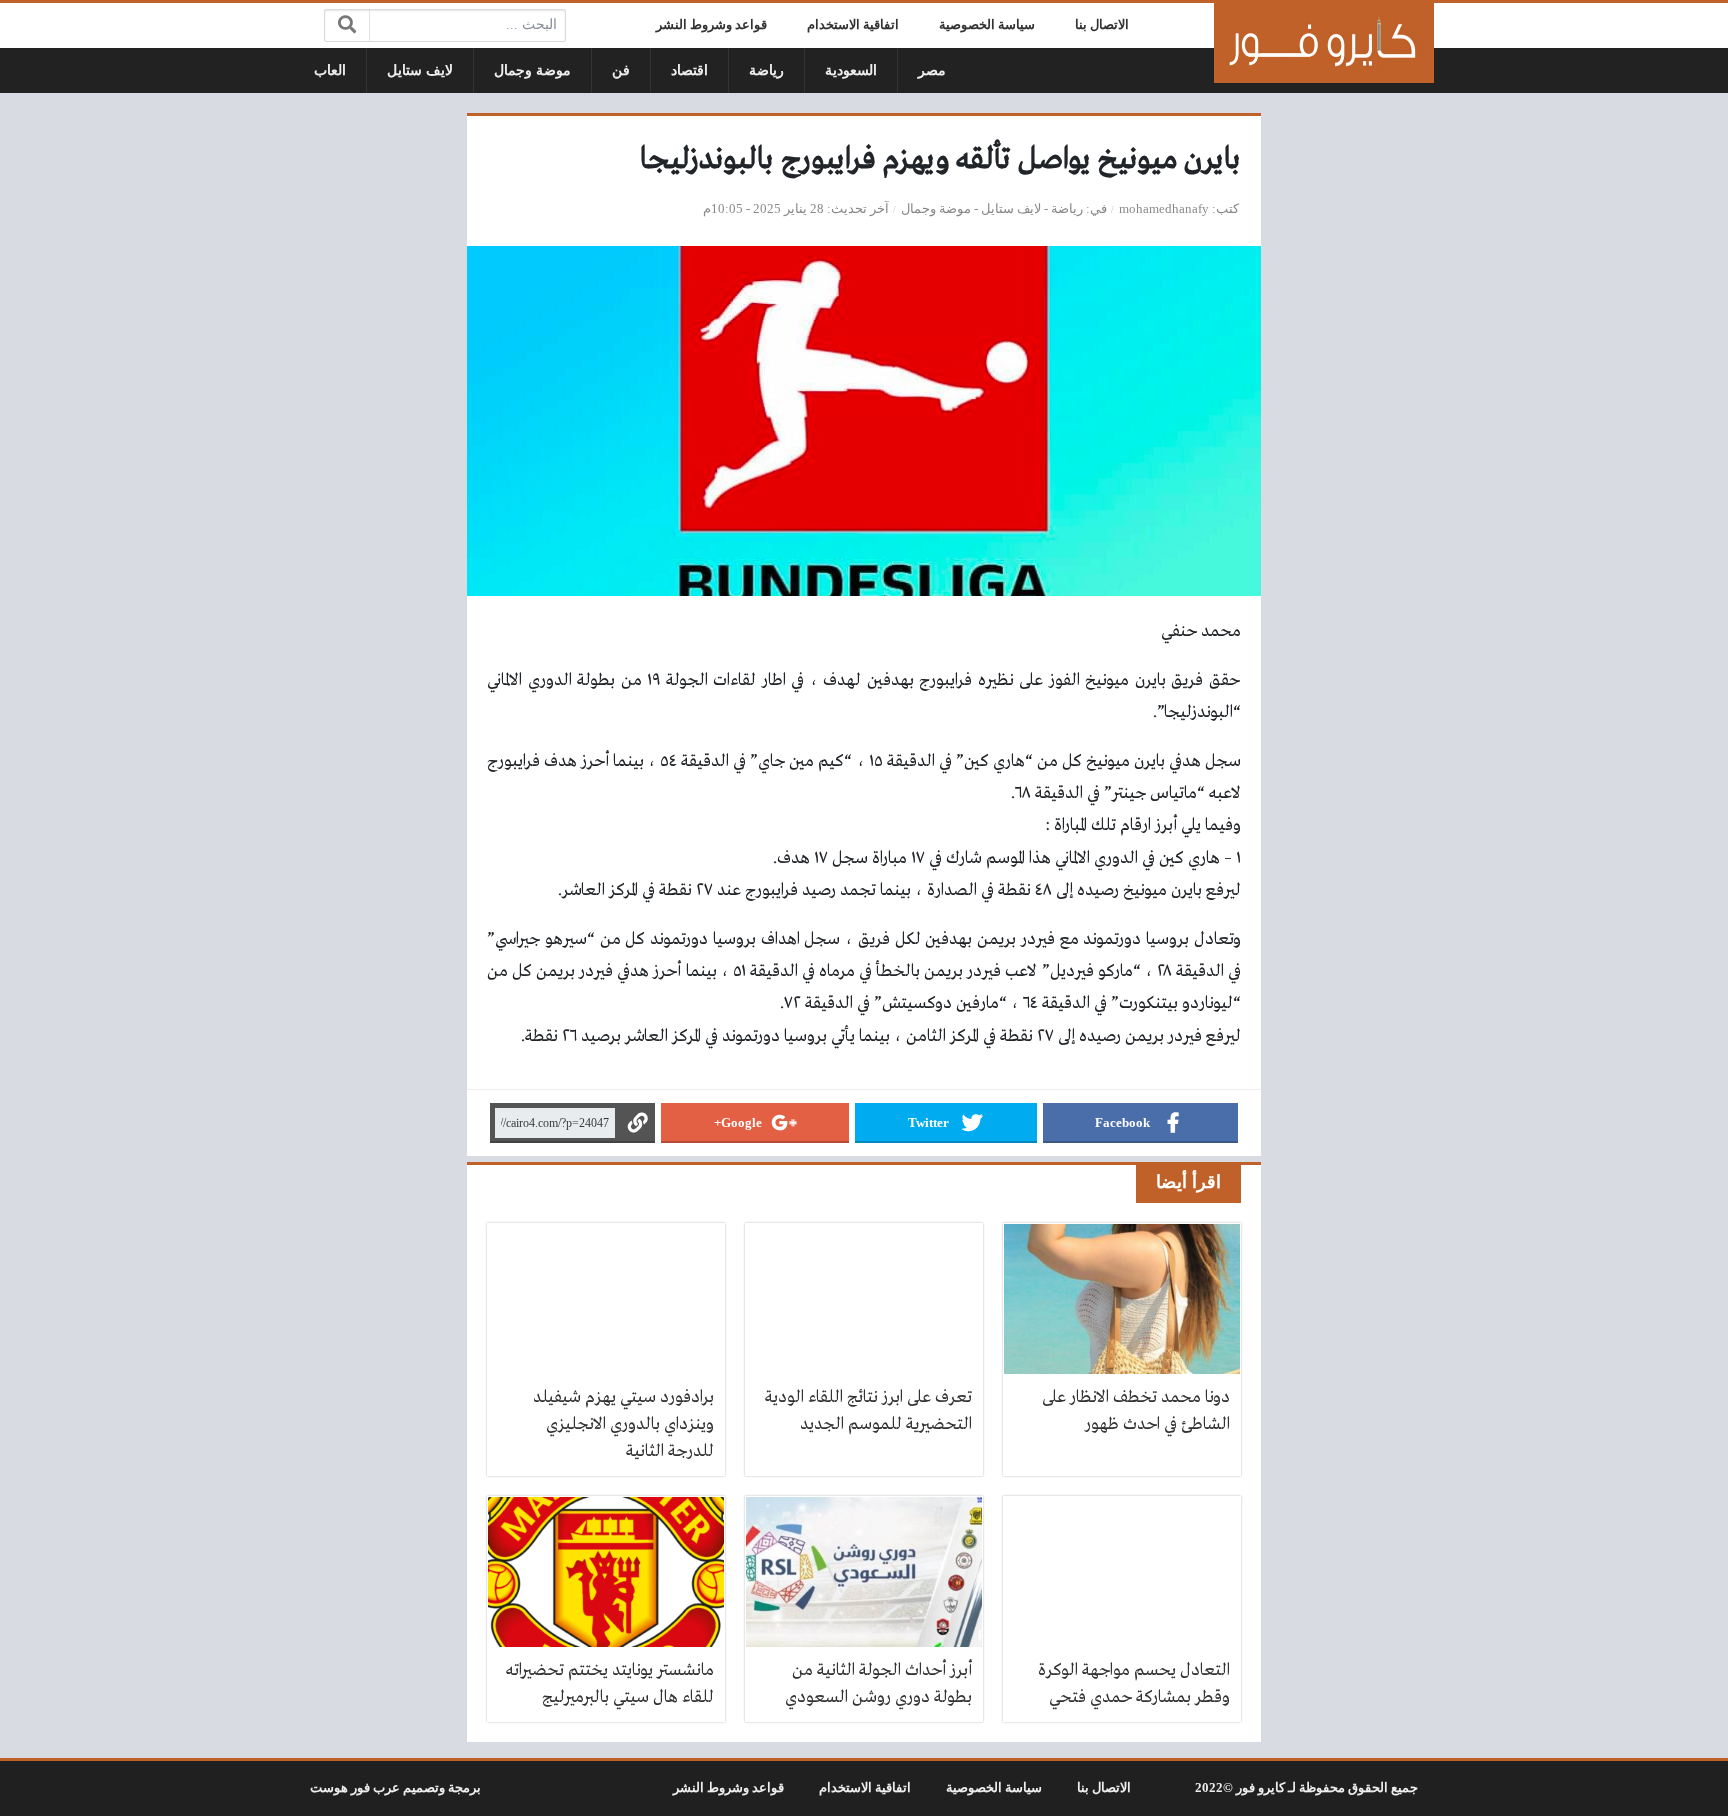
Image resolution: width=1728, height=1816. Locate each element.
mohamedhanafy (1164, 209)
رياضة (766, 70)
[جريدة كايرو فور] (1324, 43)
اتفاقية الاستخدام (853, 25)
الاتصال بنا (1102, 25)
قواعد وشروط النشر (711, 25)
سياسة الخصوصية (987, 25)
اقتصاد (689, 70)
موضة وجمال (532, 70)
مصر (932, 70)
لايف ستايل (420, 70)
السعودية (851, 70)
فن (621, 70)
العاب (330, 70)
